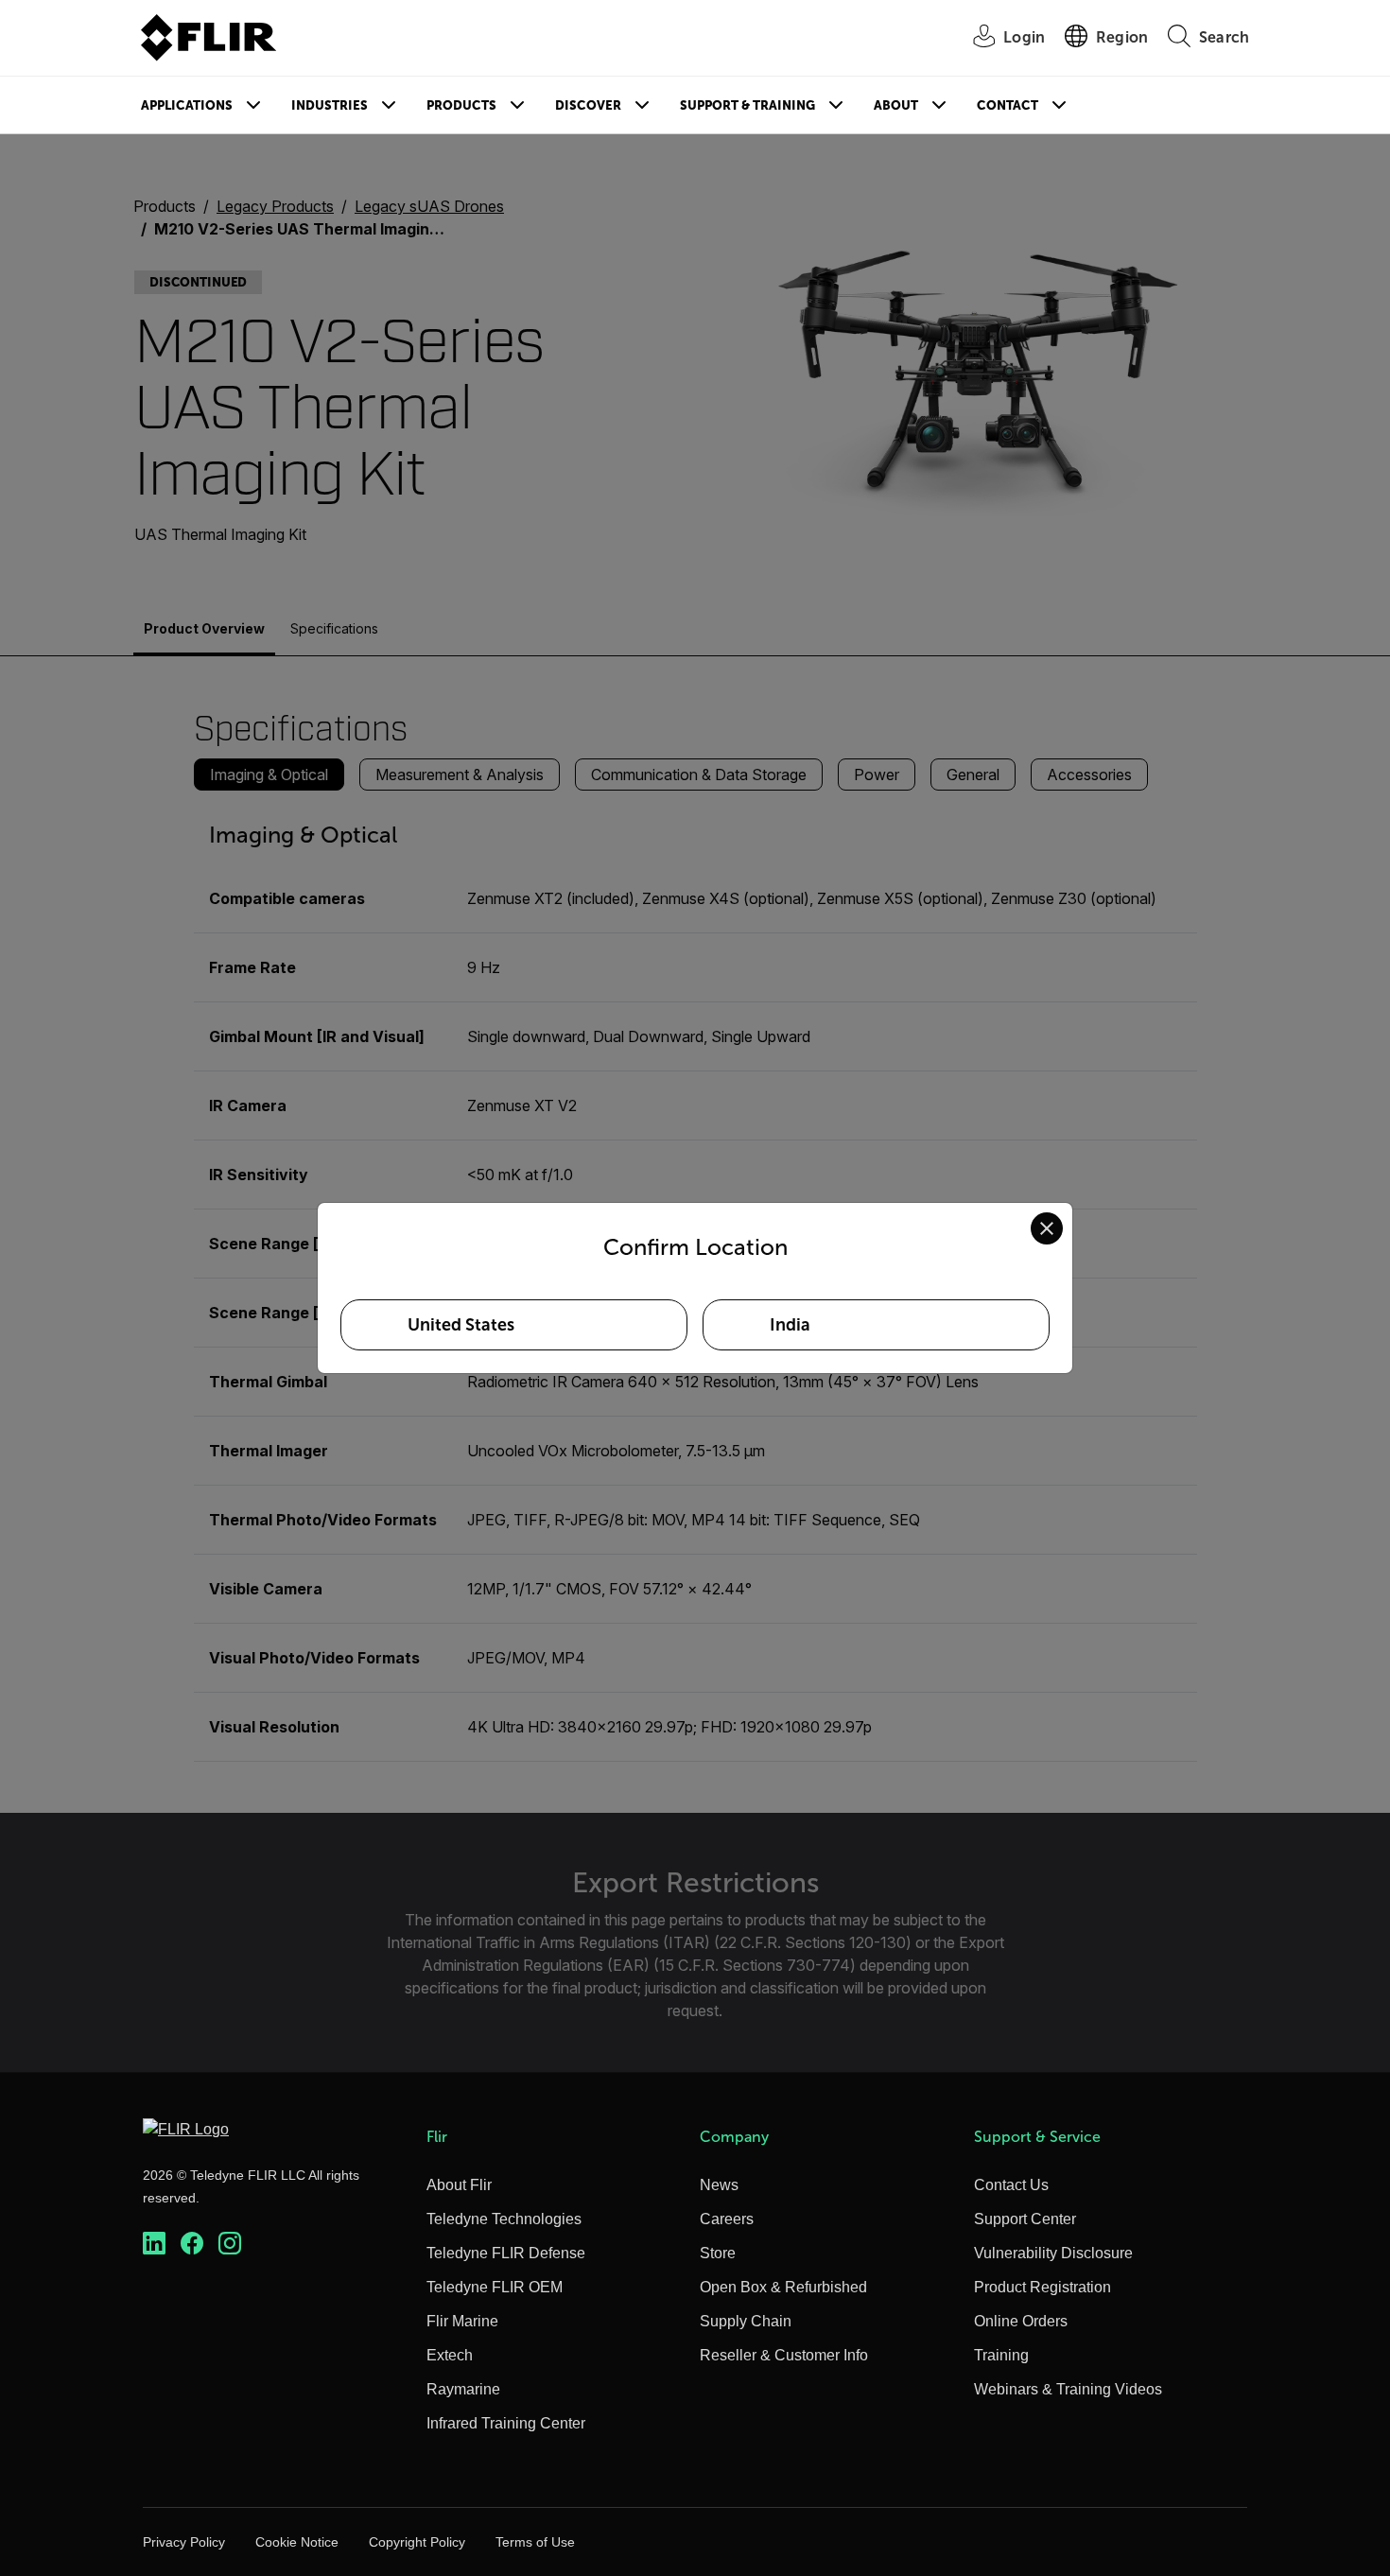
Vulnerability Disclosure (1053, 2253)
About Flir (459, 2185)
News (719, 2185)
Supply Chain (746, 2321)
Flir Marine (462, 2321)
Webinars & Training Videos (1068, 2389)
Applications (187, 105)
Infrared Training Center (506, 2423)
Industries (330, 105)
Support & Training (747, 105)
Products (461, 105)
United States (461, 1325)
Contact (1008, 105)
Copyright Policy (417, 2542)
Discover (588, 105)
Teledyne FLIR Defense (506, 2253)
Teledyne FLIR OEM (495, 2287)
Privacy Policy (184, 2542)
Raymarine (463, 2389)
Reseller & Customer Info (784, 2355)
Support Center (1025, 2219)
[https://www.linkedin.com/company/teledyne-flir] (154, 2244)
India (790, 1325)
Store (718, 2253)
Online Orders (1021, 2321)
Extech (450, 2355)
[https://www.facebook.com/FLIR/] (192, 2244)
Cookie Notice (297, 2542)
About (896, 105)
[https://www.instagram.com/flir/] (230, 2244)
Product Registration (1042, 2287)
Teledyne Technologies (504, 2219)
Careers (727, 2219)
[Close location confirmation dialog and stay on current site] (1047, 1228)
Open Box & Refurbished (783, 2287)
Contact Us (1011, 2185)
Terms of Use (535, 2542)
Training (1001, 2355)
